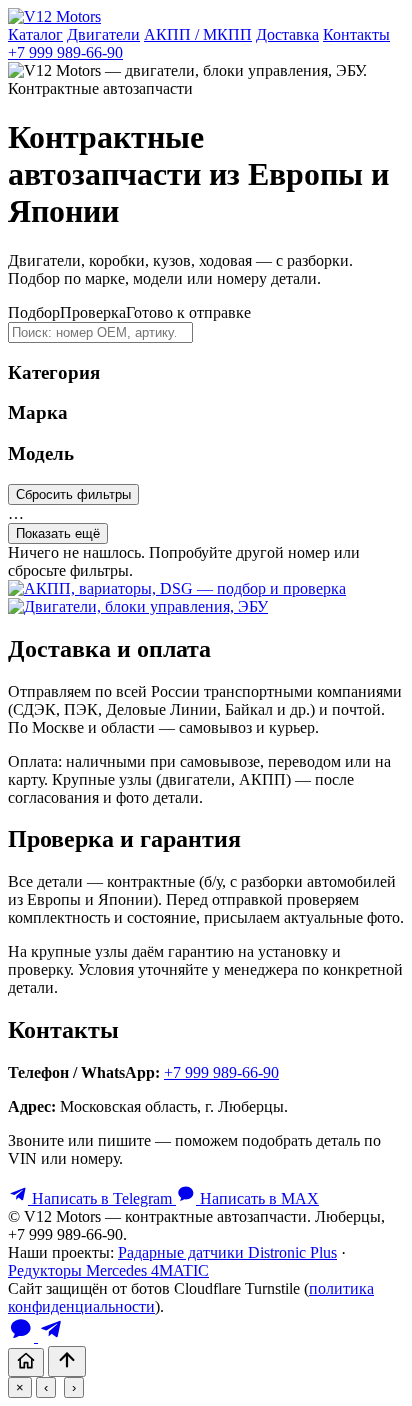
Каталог (35, 34)
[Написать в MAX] (23, 1336)
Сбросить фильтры (73, 494)
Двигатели (103, 34)
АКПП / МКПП (198, 34)
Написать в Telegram (102, 1198)
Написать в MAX (257, 1198)
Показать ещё (58, 533)
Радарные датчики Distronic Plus (227, 1252)
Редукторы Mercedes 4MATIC (108, 1270)
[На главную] (26, 1362)
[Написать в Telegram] (51, 1336)
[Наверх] (67, 1361)
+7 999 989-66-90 (65, 52)
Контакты (356, 34)
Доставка (287, 34)
